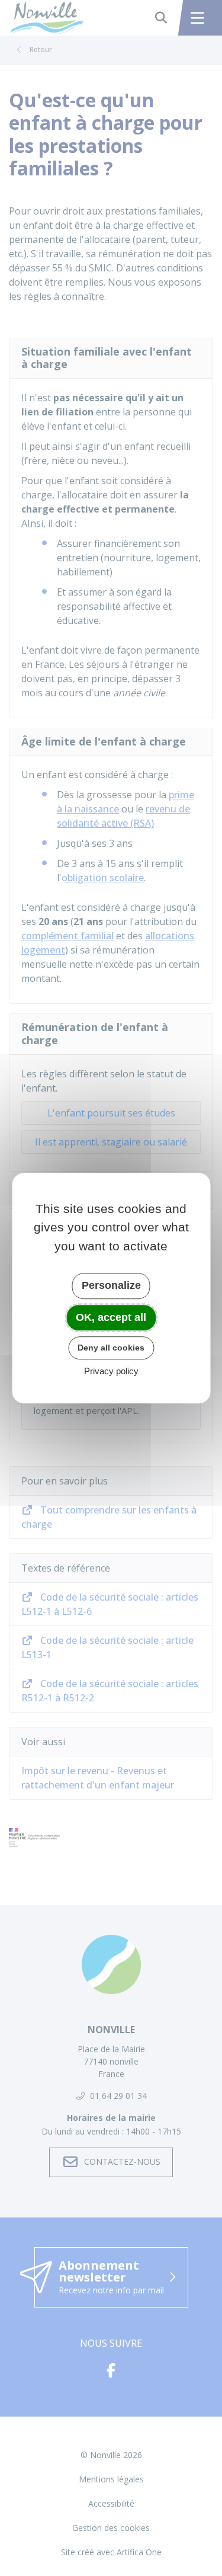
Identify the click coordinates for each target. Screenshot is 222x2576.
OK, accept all (111, 1317)
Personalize (111, 1285)
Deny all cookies (111, 1348)
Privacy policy (111, 1371)
